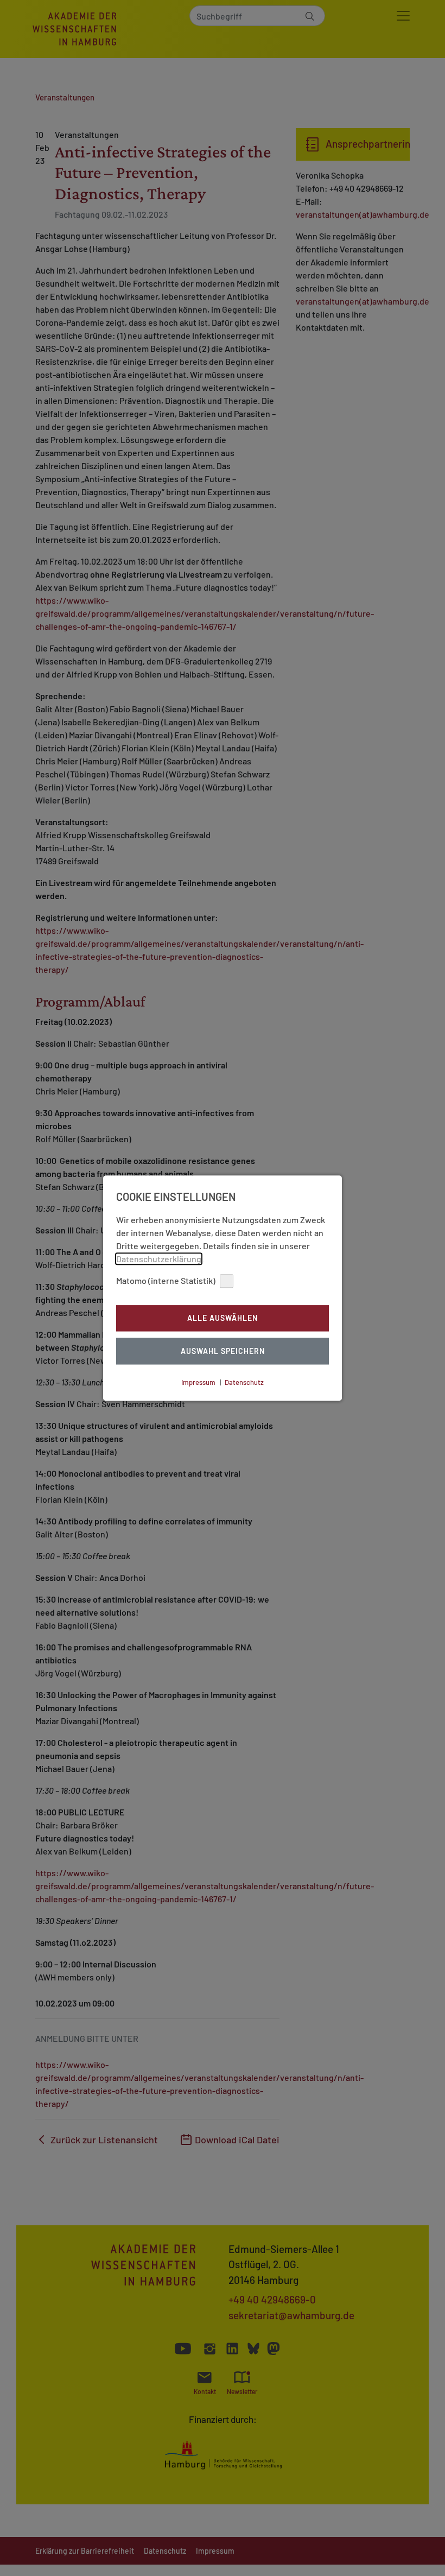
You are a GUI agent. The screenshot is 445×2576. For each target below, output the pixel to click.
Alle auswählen (223, 1318)
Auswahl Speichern (223, 1351)
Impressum (198, 1382)
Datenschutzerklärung (159, 1259)
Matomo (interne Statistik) (166, 1280)
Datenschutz (244, 1382)
